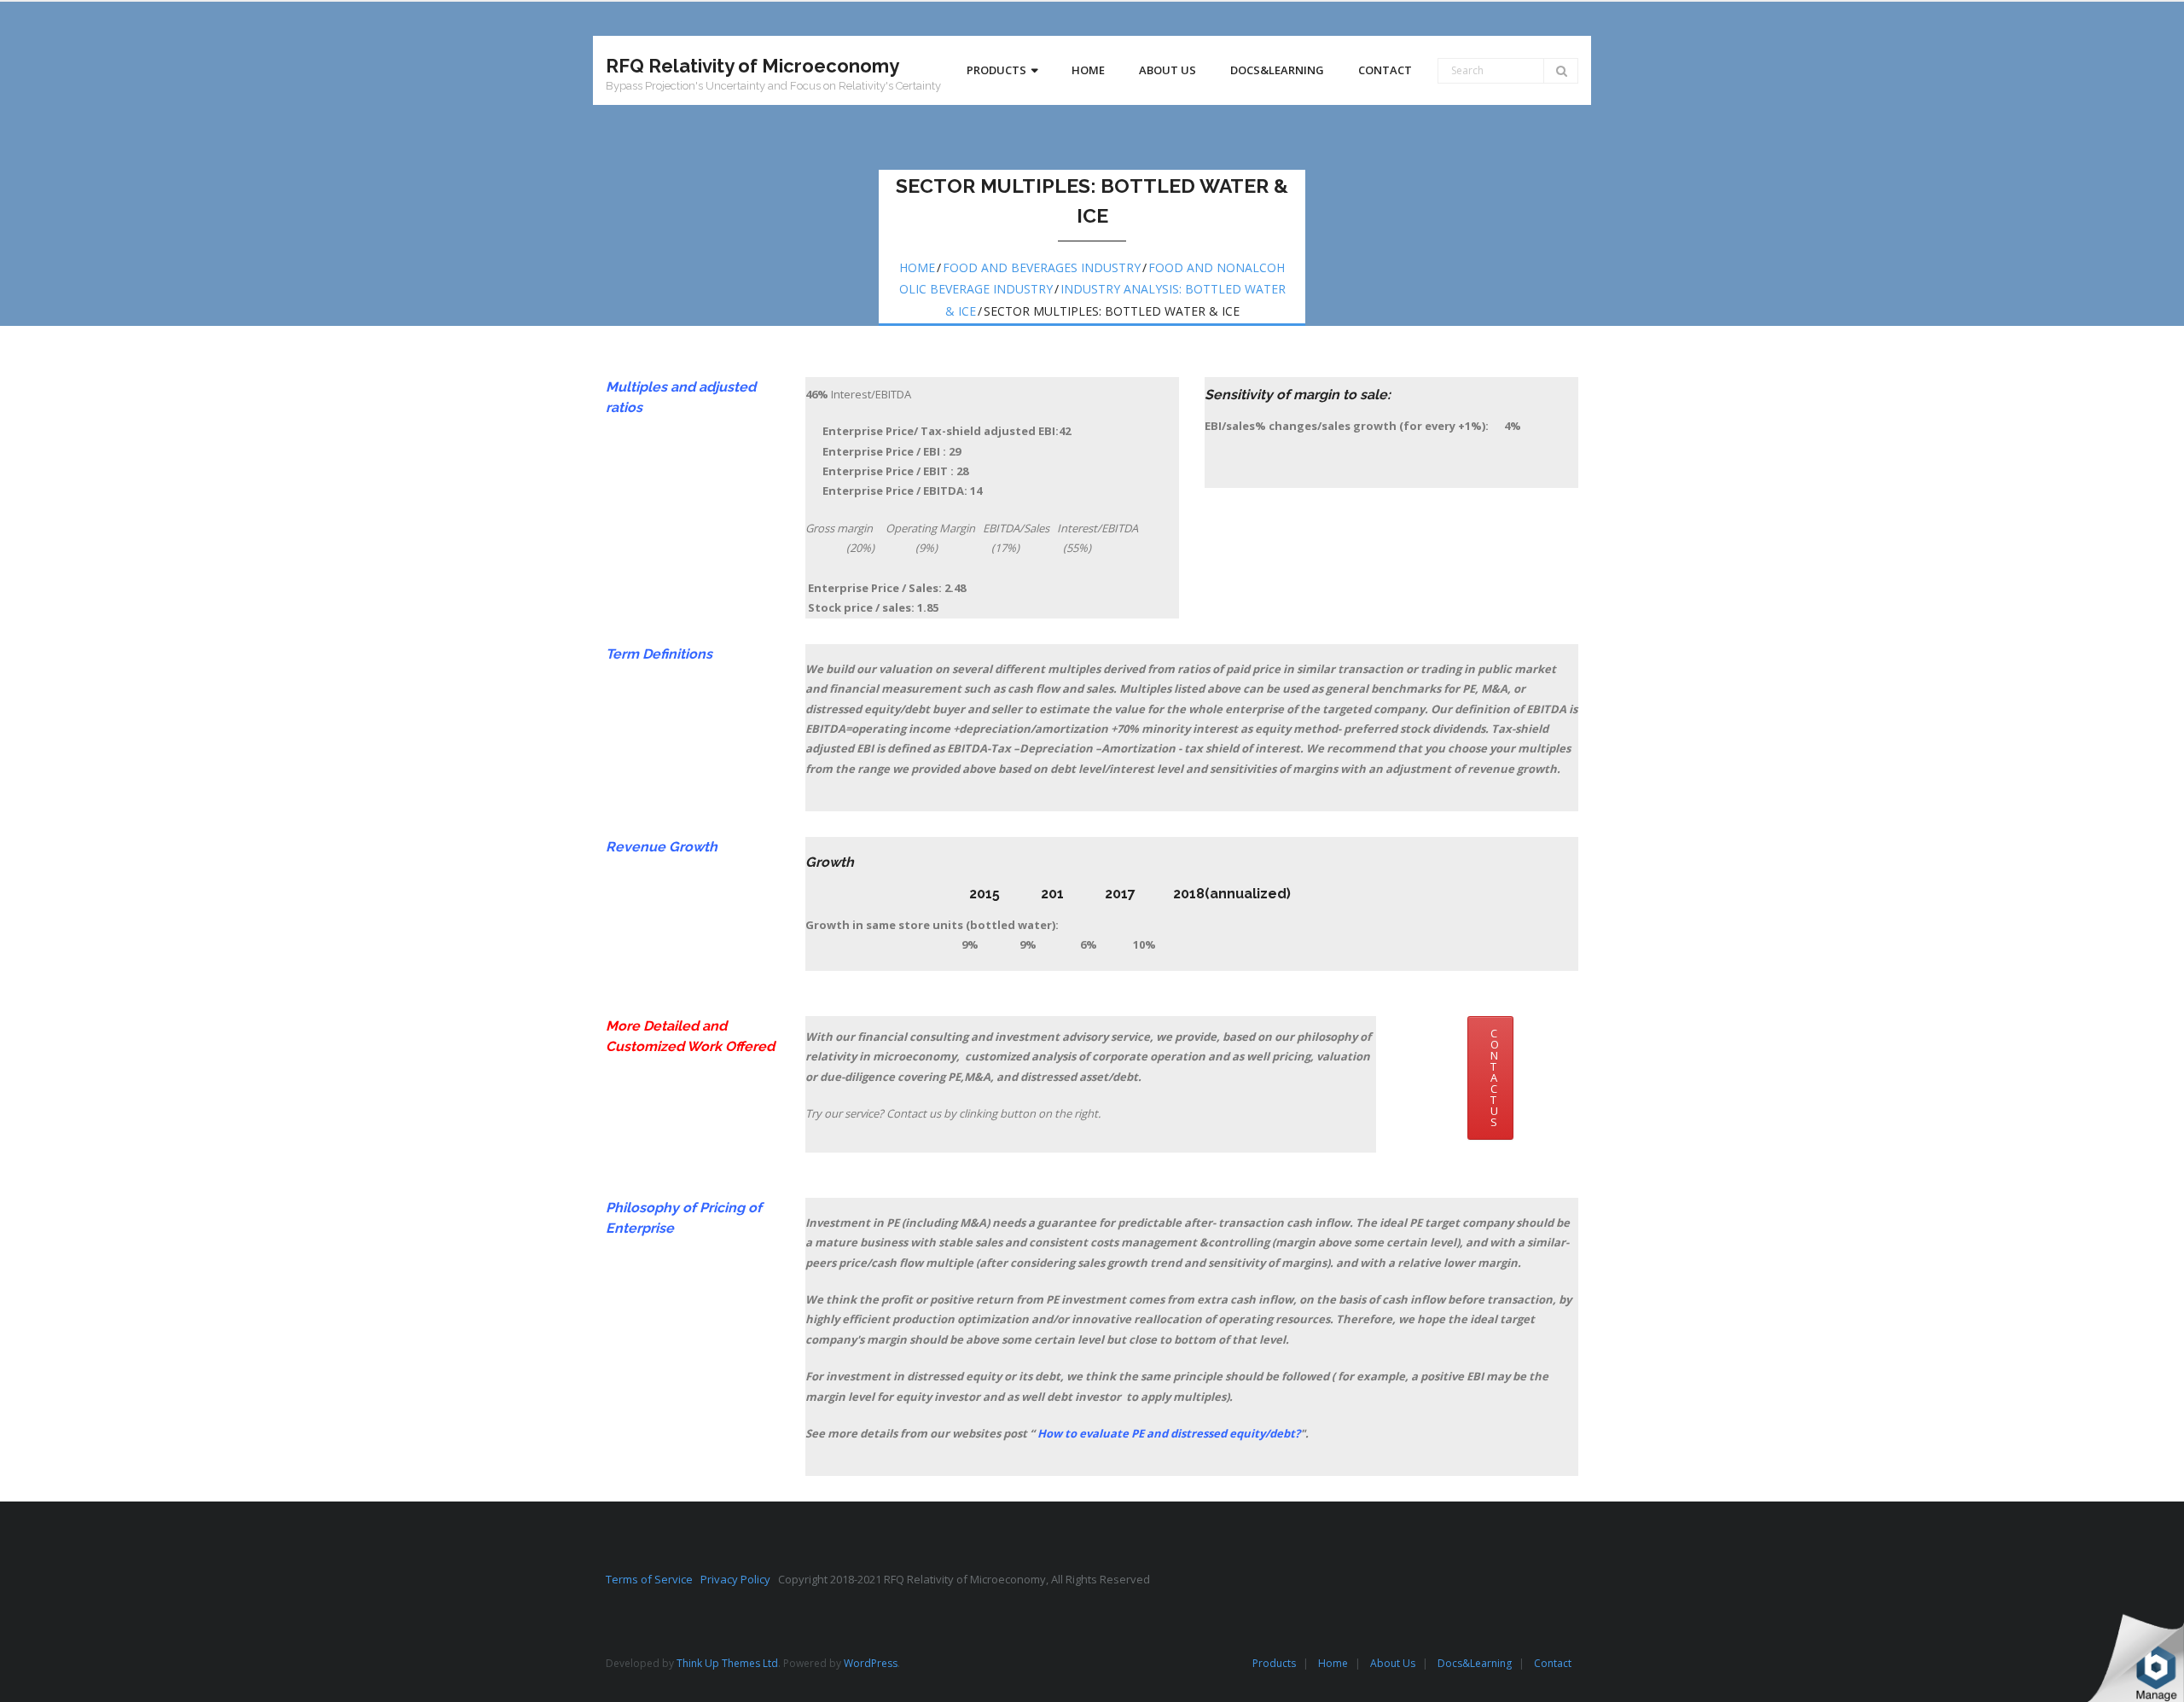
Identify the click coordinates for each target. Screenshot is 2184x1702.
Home (917, 267)
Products (1274, 1663)
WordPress (871, 1663)
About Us (1393, 1663)
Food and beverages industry (1042, 267)
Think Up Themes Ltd (727, 1663)
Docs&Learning (1475, 1663)
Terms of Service (653, 1579)
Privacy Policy (739, 1579)
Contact (1553, 1663)
